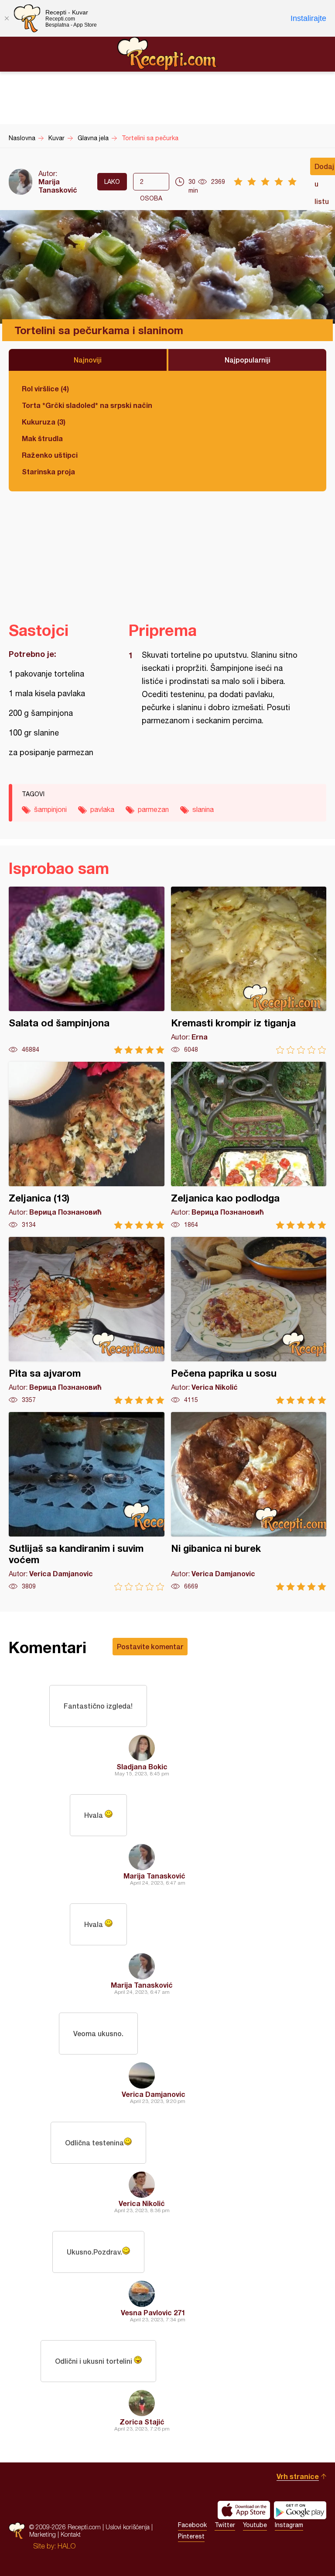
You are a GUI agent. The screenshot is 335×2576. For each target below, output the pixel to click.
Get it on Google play (300, 2510)
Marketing (43, 2534)
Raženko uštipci (50, 455)
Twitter (225, 2525)
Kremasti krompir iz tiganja (249, 970)
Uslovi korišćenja (128, 2527)
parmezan (153, 809)
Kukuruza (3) (44, 422)
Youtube (255, 2525)
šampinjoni (50, 809)
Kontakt (71, 2534)
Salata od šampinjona (87, 970)
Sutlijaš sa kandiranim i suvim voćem (87, 1501)
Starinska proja (48, 471)
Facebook (192, 2525)
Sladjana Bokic (142, 1766)
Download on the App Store (244, 2510)
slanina (203, 809)
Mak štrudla (42, 438)
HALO (67, 2546)
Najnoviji (88, 360)
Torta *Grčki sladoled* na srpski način (87, 405)
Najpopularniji (248, 360)
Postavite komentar (150, 1646)
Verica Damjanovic (154, 2094)
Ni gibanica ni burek (249, 1501)
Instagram (289, 2525)
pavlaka (102, 809)
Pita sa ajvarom (87, 1321)
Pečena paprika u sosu (249, 1321)
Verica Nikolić (142, 2203)
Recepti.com (167, 54)
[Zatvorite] (7, 18)
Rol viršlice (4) (45, 388)
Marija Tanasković (58, 186)
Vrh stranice (298, 2476)
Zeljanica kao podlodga (249, 1145)
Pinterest (191, 2536)
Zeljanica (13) (87, 1145)
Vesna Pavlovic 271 (153, 2312)
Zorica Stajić (142, 2422)
